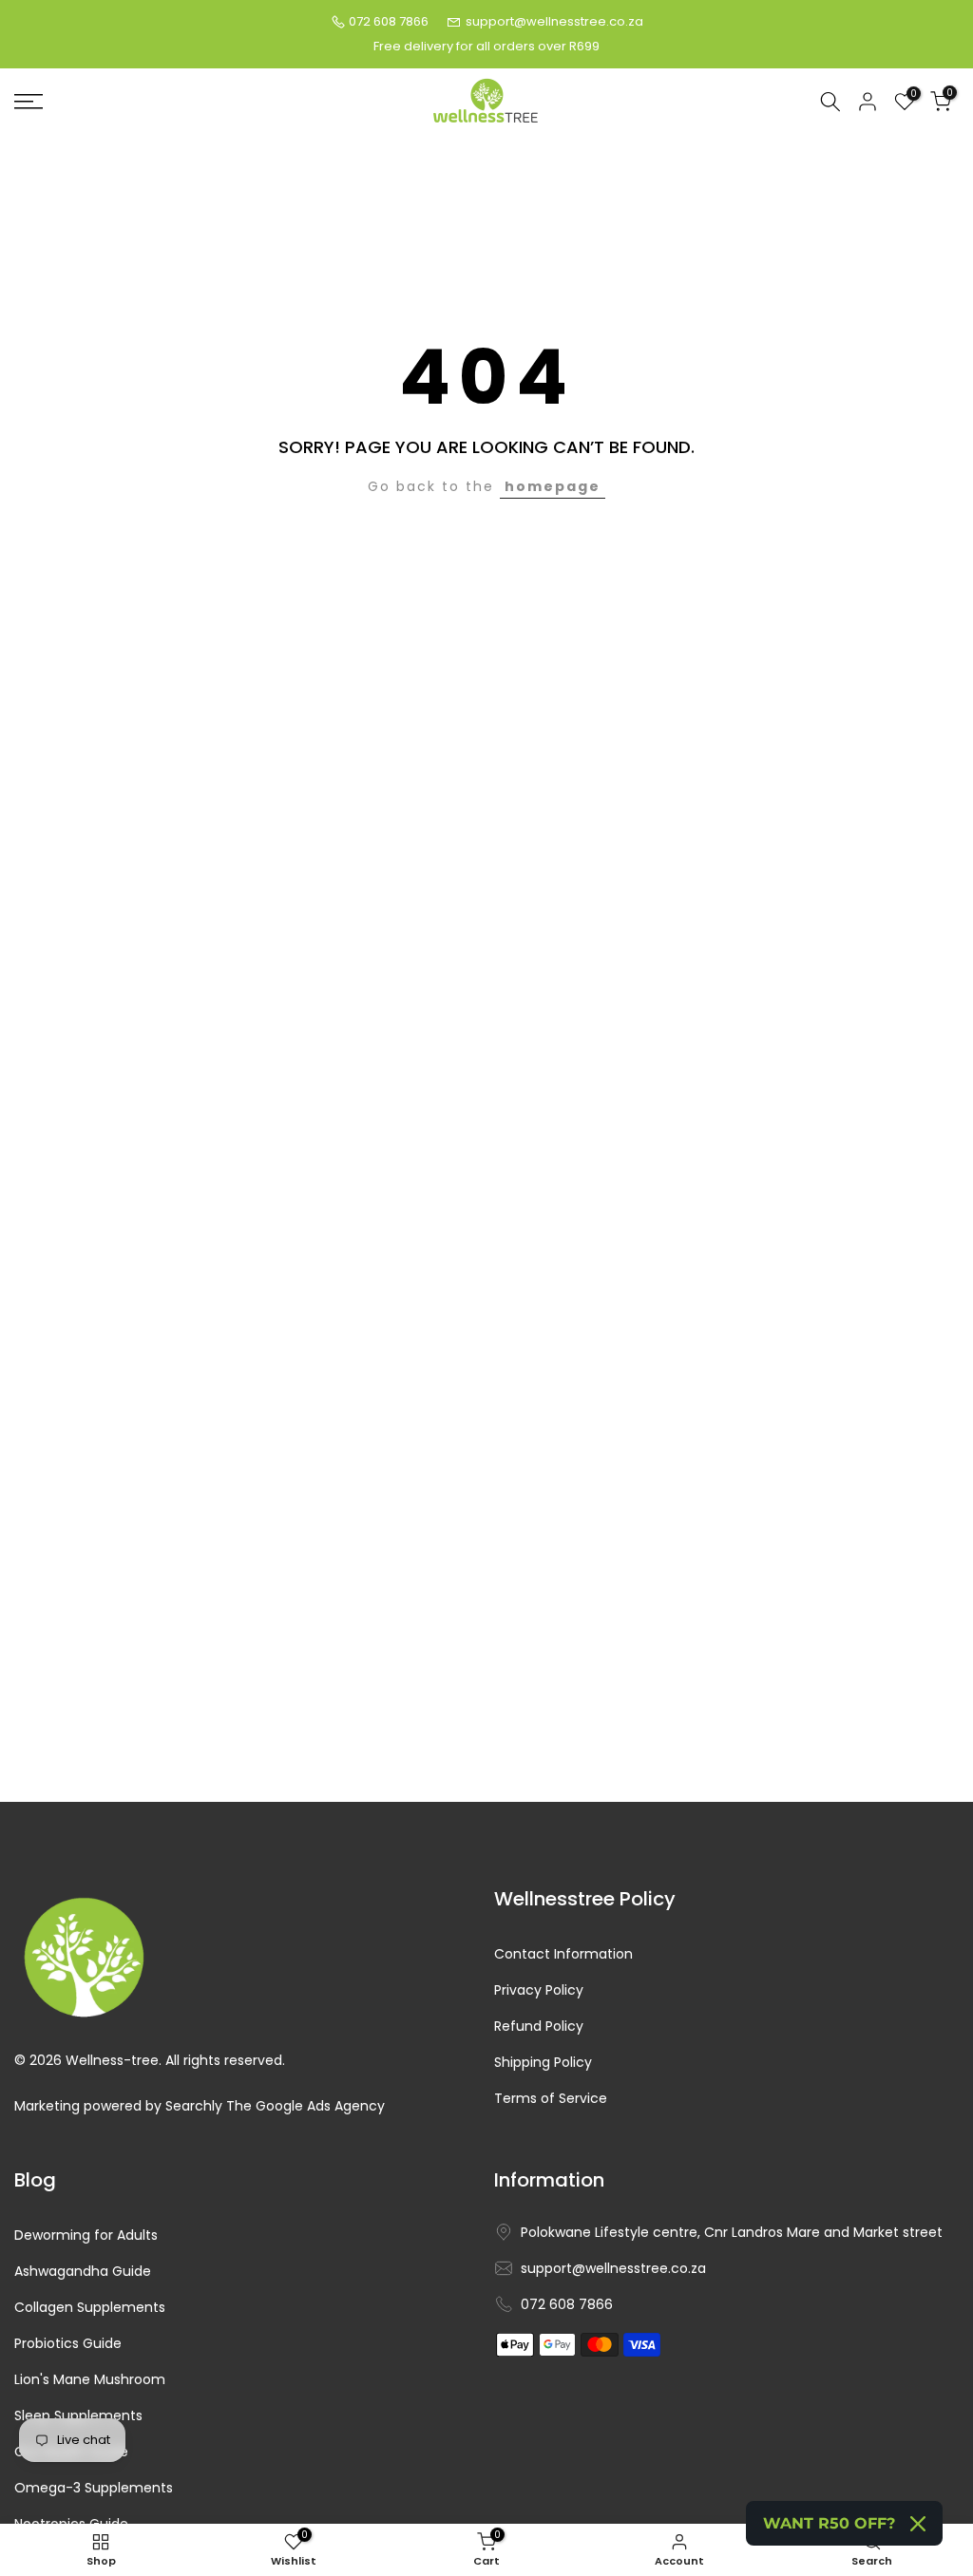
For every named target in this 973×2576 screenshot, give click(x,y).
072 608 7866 (389, 21)
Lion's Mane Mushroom (90, 2380)
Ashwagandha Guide (83, 2272)
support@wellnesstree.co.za (554, 21)
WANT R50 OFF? (829, 2523)
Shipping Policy (543, 2063)
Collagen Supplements (90, 2308)
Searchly (194, 2106)
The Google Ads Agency (305, 2106)
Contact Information (563, 1954)
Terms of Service (551, 2099)
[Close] (918, 2524)
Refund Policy (539, 2027)
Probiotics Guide (68, 2344)
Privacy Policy (539, 1990)
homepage (553, 486)
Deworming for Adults (86, 2235)
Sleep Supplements (78, 2416)
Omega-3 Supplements (94, 2488)
